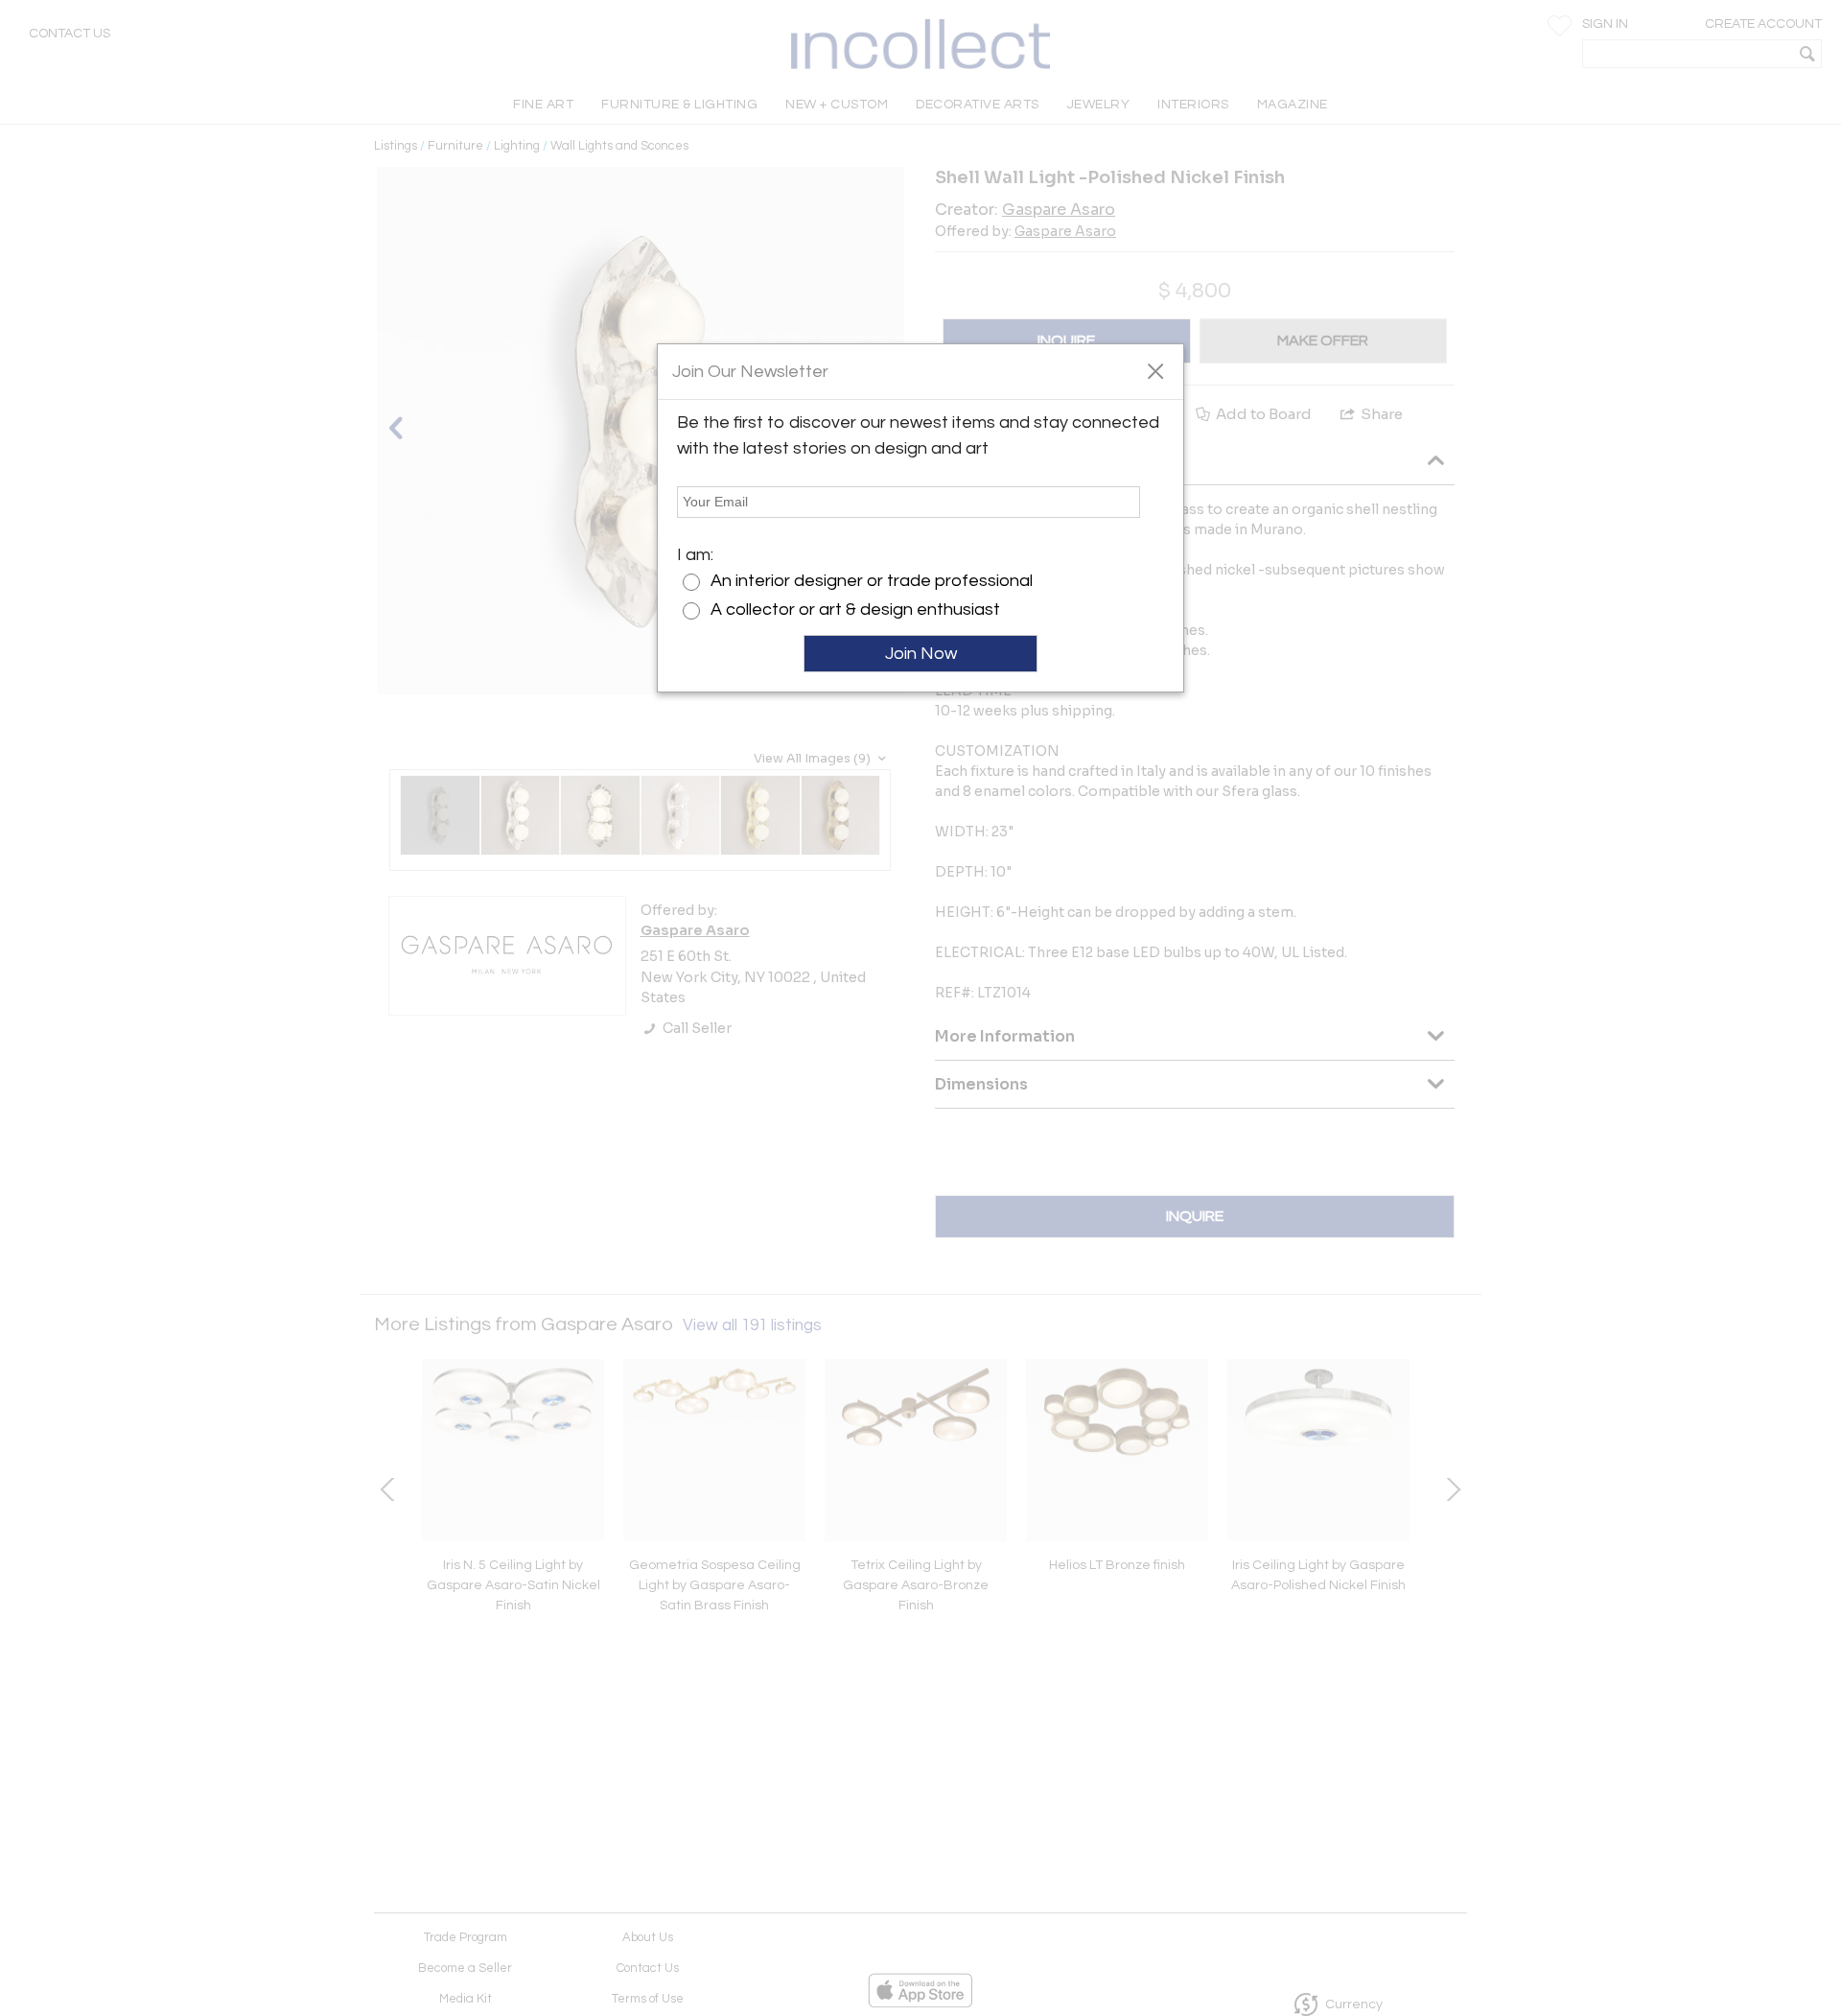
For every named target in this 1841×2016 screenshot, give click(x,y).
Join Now (921, 654)
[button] (1155, 370)
